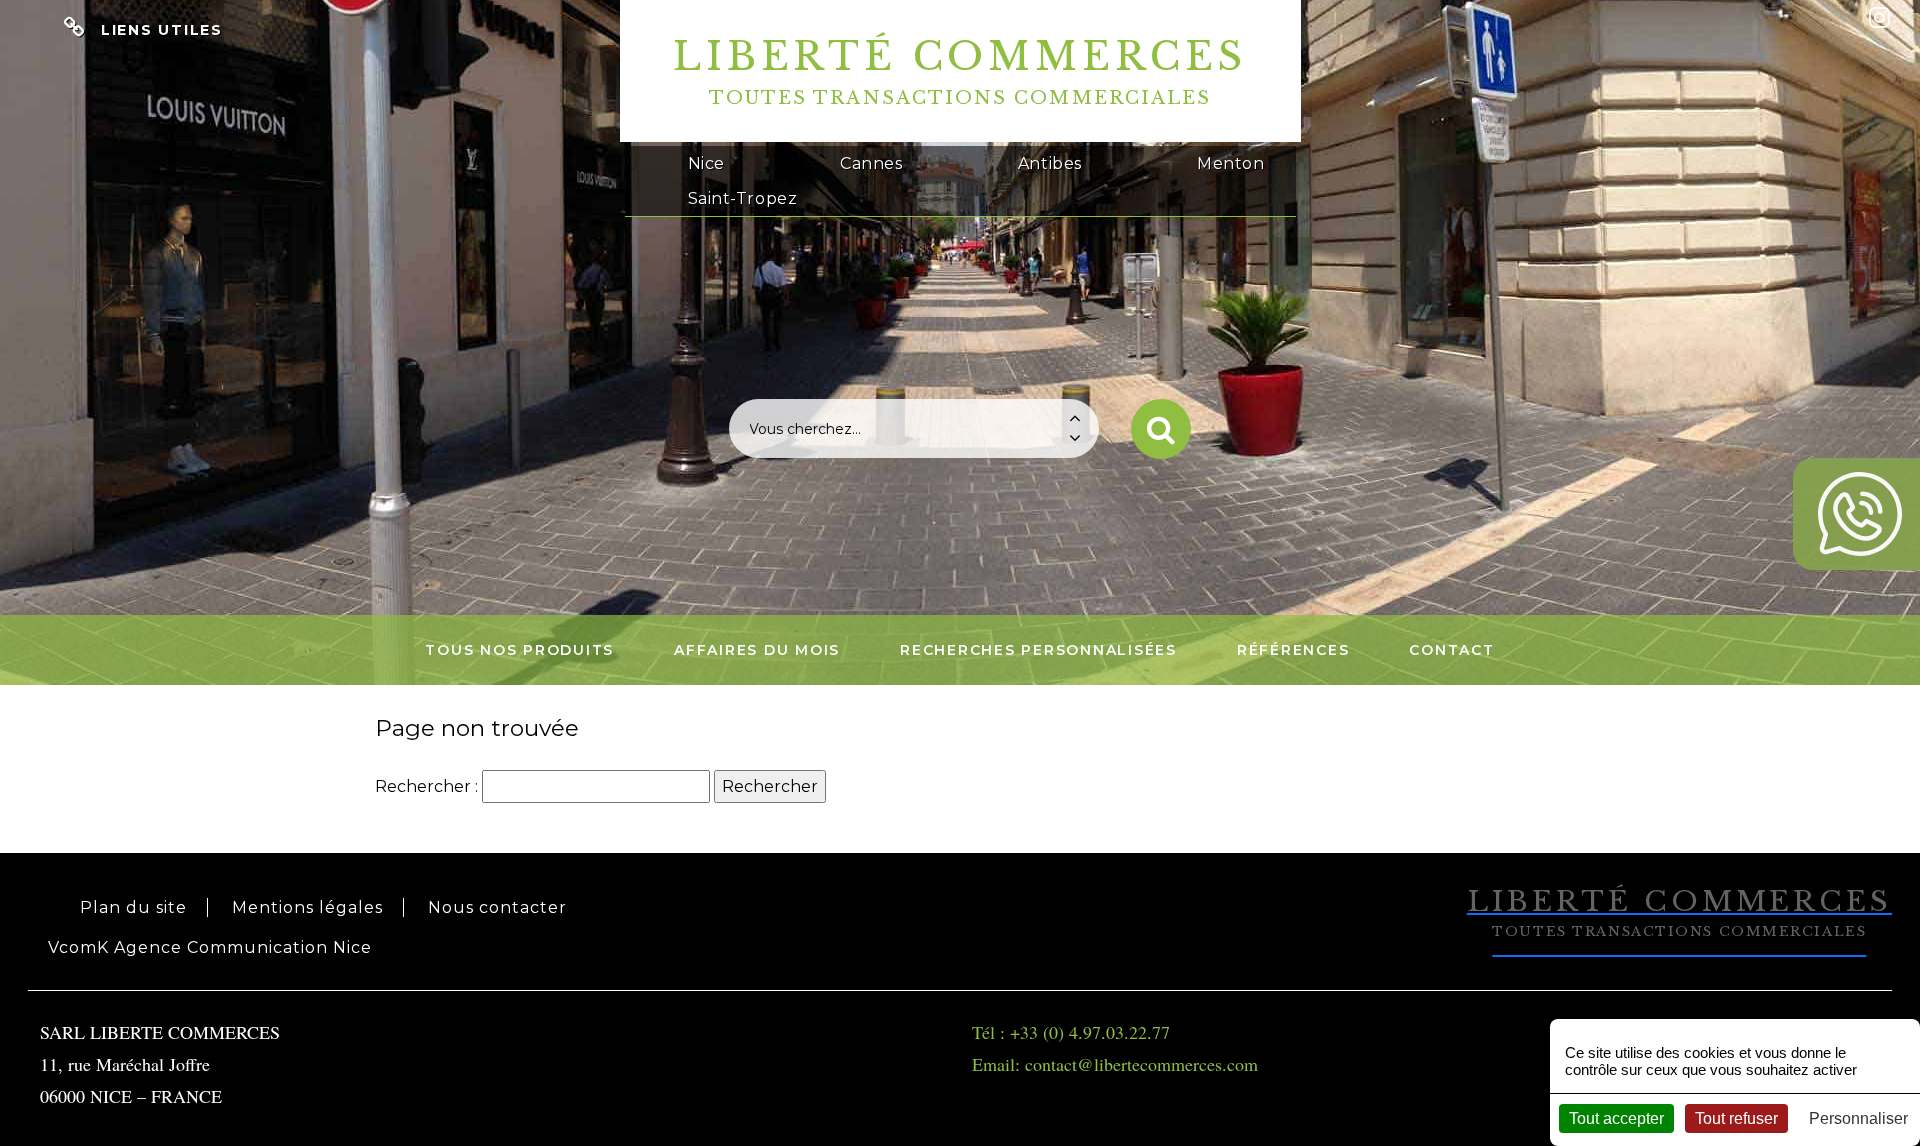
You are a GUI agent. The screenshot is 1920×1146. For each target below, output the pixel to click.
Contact (1451, 650)
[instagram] (1879, 17)
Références (1293, 650)
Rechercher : (426, 786)
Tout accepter (1616, 1118)
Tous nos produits (519, 650)
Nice (706, 163)
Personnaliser (1858, 1118)
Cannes (871, 163)
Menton (1230, 163)
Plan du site (133, 907)
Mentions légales (307, 907)
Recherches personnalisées (1038, 650)
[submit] (1161, 429)
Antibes (1050, 163)
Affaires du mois (757, 650)
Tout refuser (1736, 1118)
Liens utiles (162, 30)
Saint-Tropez (743, 198)
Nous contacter (497, 907)
